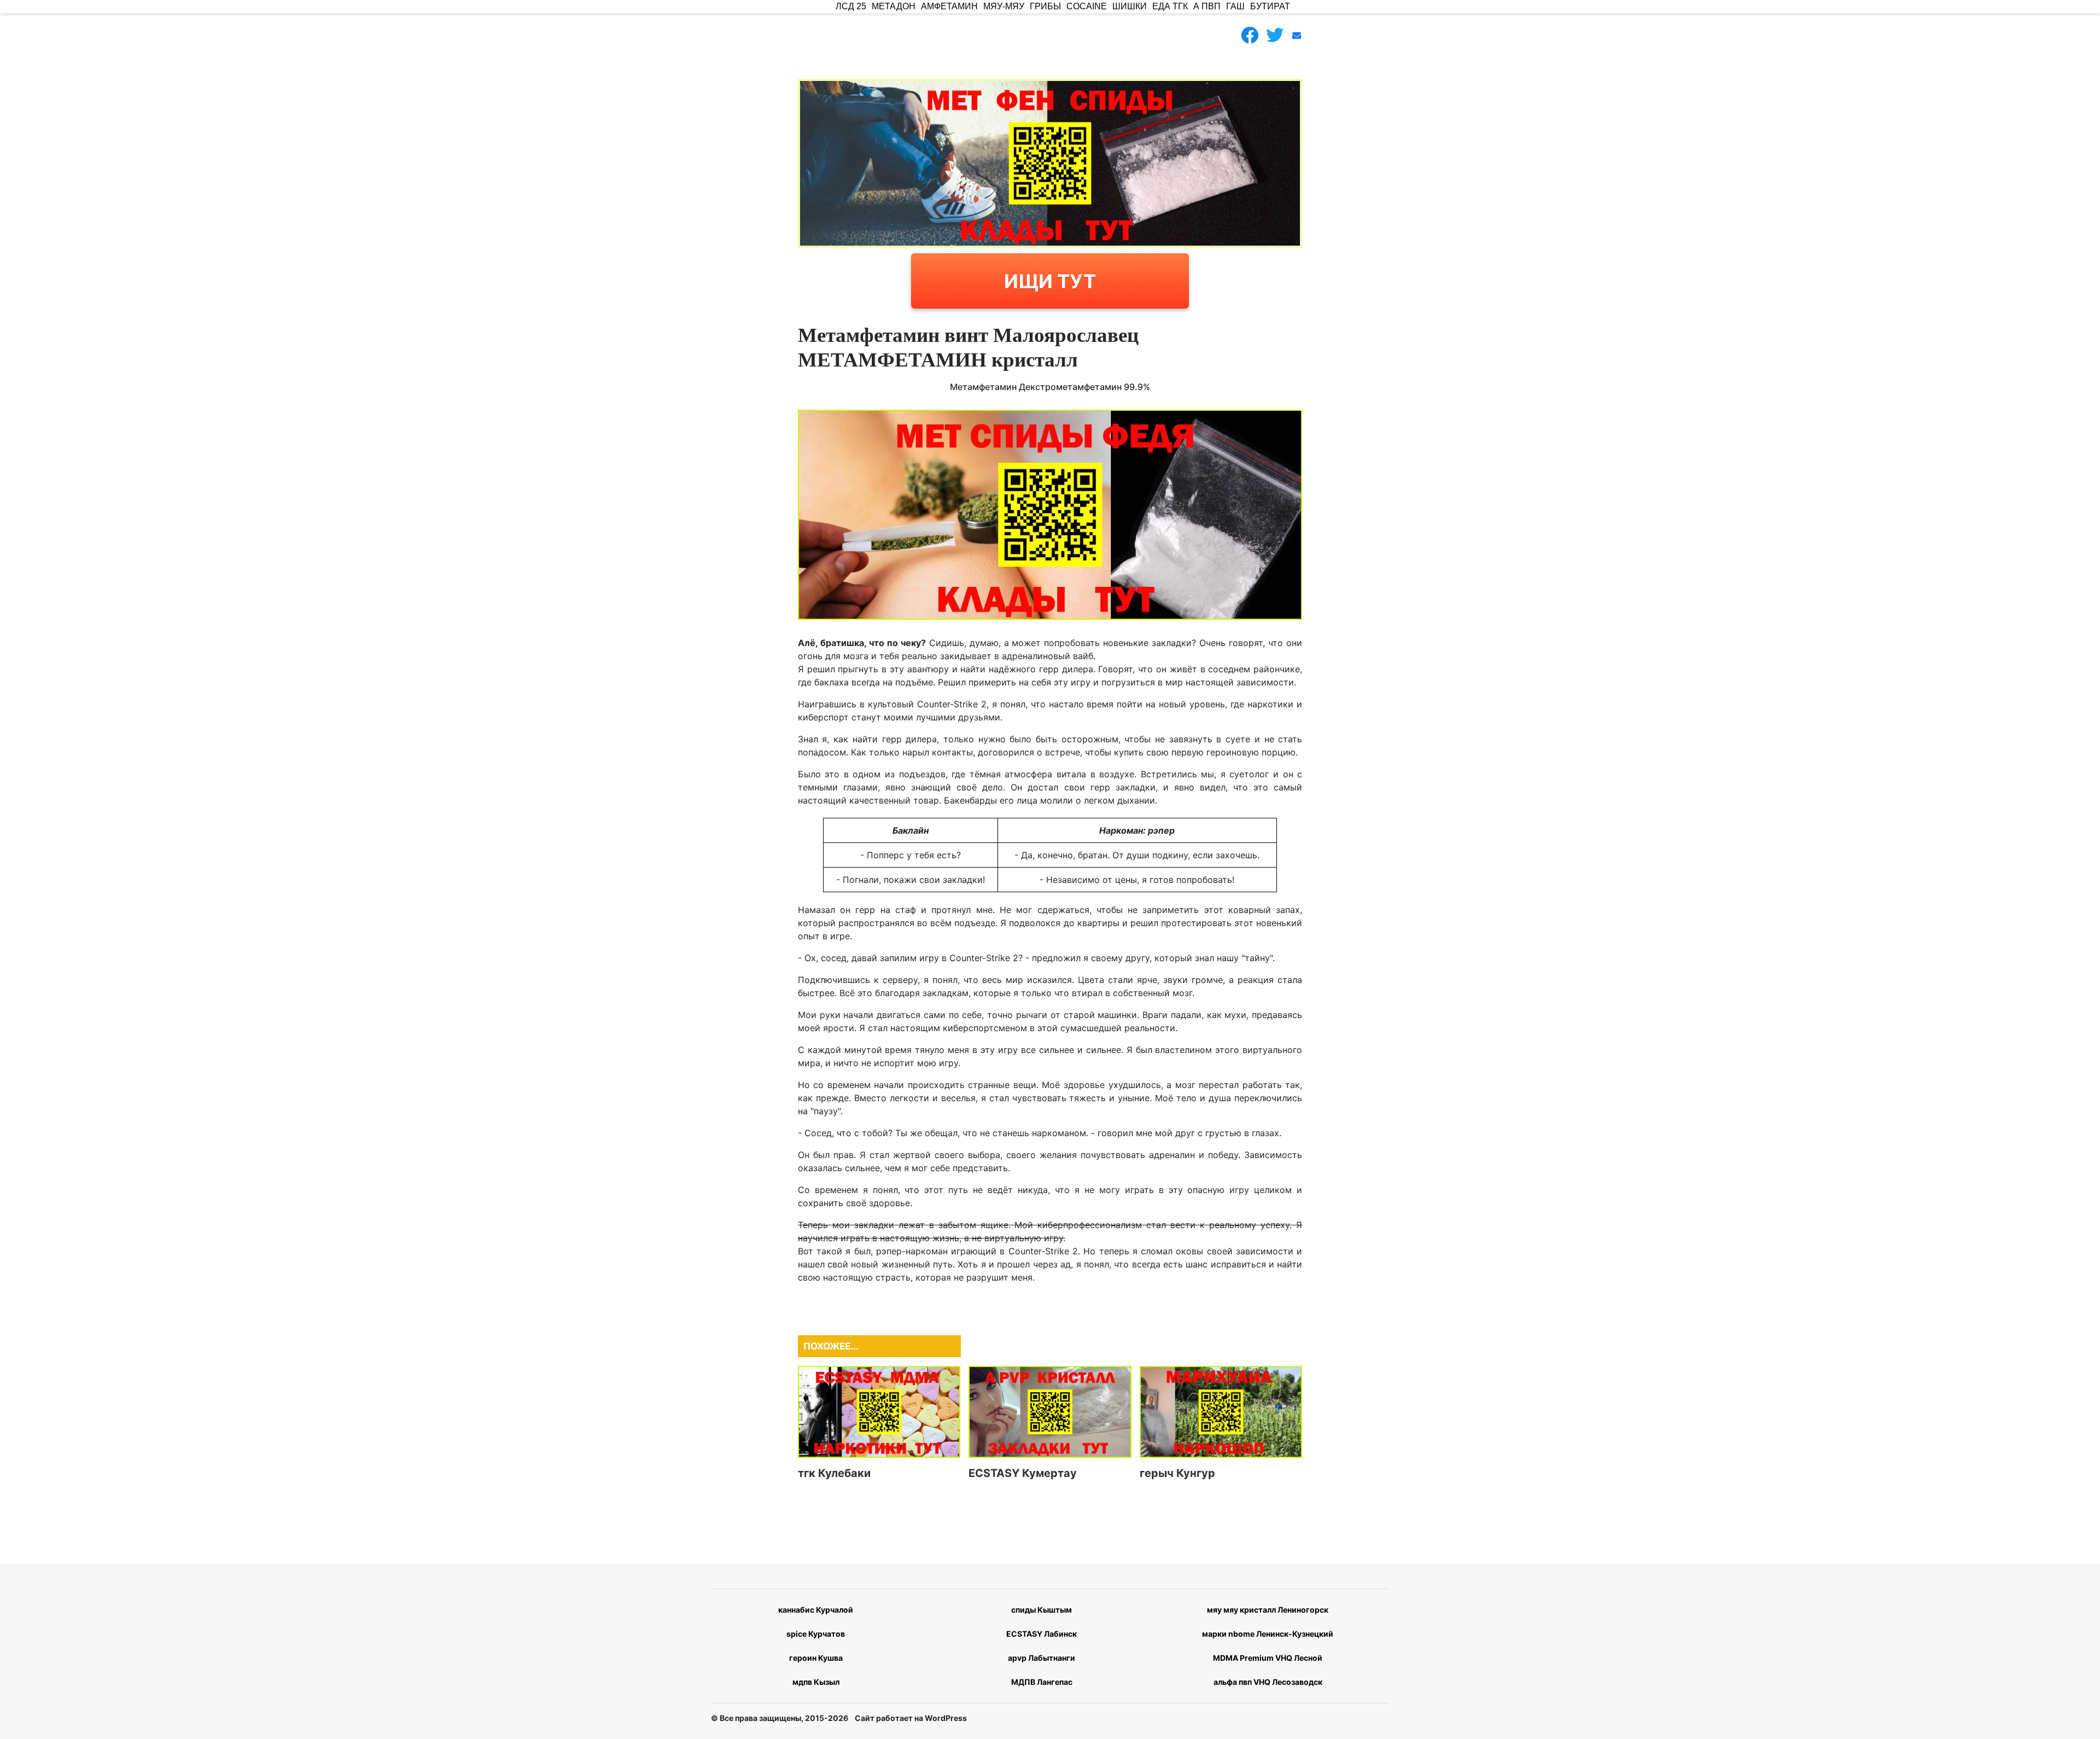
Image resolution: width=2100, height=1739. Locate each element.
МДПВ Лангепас (1042, 1682)
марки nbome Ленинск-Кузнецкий (1268, 1634)
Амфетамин (949, 6)
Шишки (1130, 6)
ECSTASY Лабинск (1042, 1634)
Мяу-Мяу (1004, 6)
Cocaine (1087, 6)
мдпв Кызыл (816, 1682)
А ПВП (1207, 6)
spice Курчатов (816, 1634)
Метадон (894, 6)
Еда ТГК (1170, 6)
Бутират (1270, 6)
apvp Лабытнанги (1042, 1658)
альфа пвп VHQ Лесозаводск (1268, 1682)
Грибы (1045, 6)
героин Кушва (816, 1658)
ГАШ (1235, 6)
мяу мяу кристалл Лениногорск (1268, 1610)
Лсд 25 (851, 6)
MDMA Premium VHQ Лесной (1268, 1658)
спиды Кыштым (1042, 1610)
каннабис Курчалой (816, 1610)
